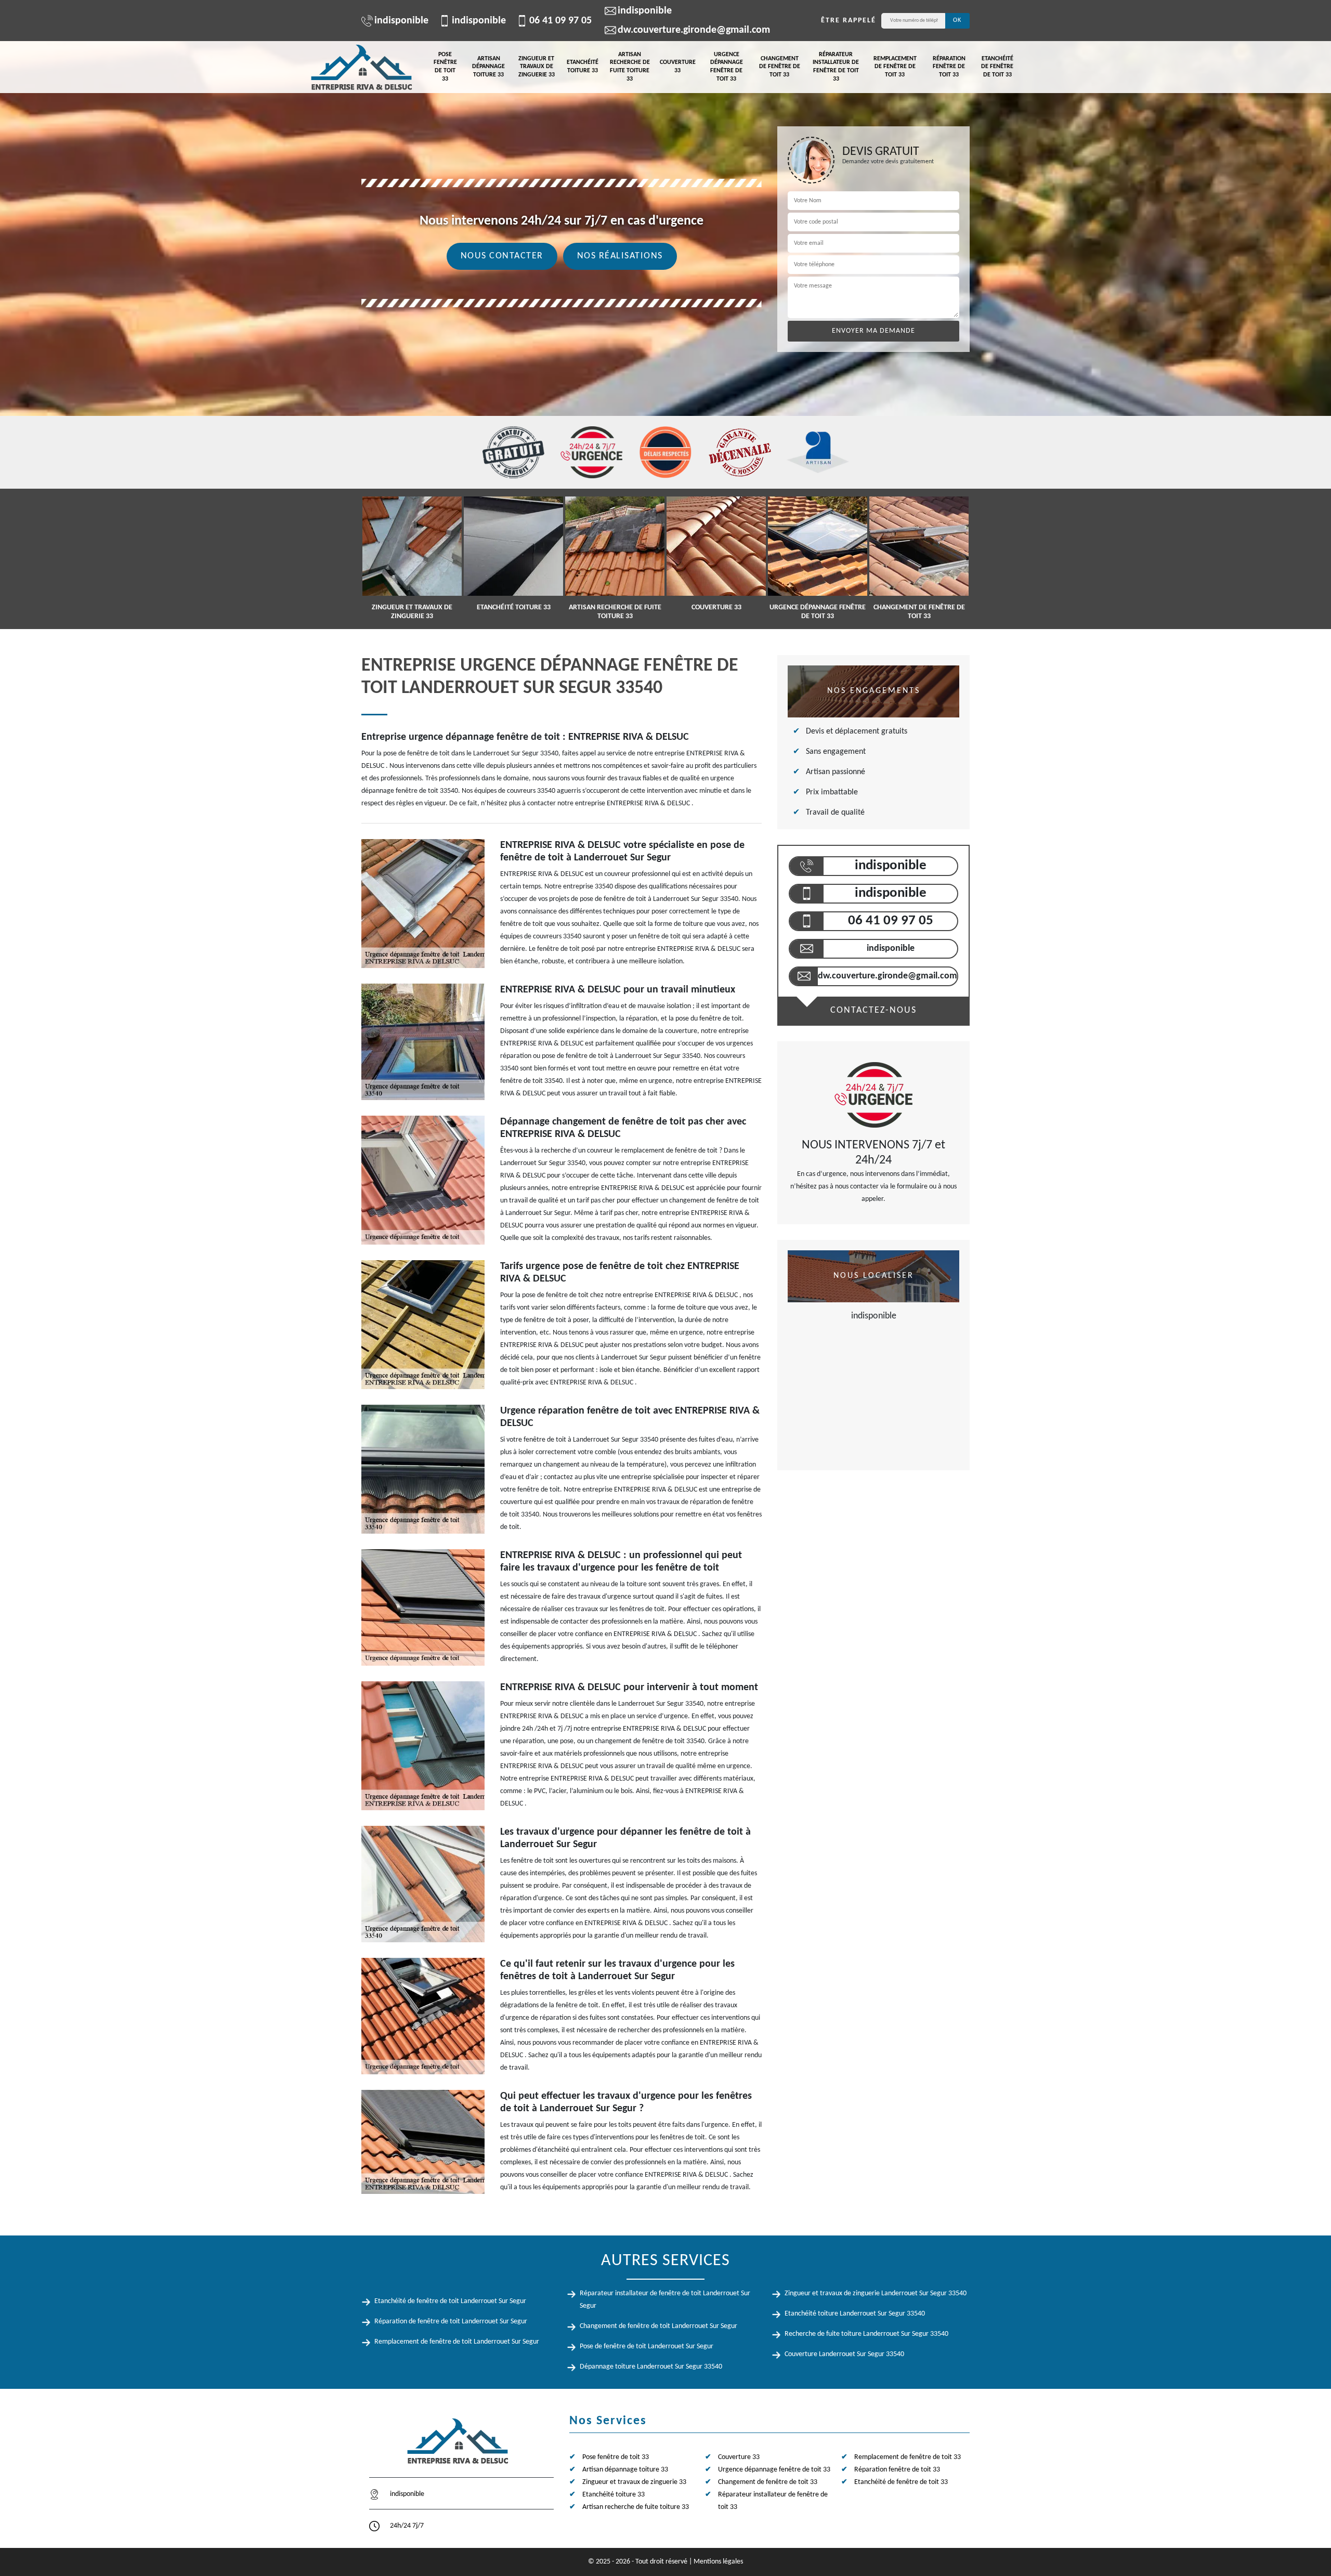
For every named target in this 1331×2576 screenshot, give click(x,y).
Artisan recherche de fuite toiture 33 (630, 67)
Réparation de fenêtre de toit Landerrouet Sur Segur (451, 2322)
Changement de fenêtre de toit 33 (780, 67)
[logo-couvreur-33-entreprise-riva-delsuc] (361, 67)
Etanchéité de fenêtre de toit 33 (997, 67)
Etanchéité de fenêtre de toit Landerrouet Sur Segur (450, 2301)
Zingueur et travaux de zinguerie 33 (537, 67)
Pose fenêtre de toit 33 (445, 67)
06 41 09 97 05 (560, 21)
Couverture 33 (678, 67)
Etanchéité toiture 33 (583, 67)
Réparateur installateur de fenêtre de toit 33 (836, 67)
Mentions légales (718, 2562)
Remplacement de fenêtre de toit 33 (895, 67)
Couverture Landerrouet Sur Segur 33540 (844, 2354)
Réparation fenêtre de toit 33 (949, 67)
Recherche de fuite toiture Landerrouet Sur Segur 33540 (866, 2334)
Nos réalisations (620, 256)
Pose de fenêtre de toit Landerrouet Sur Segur (647, 2346)
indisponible (401, 21)
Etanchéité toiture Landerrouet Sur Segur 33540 (855, 2314)
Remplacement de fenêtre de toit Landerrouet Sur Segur (457, 2342)
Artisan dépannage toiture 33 (488, 67)
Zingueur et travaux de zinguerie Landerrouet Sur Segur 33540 (876, 2293)
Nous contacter (502, 256)
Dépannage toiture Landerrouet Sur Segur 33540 (651, 2367)
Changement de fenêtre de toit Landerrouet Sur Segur (658, 2326)
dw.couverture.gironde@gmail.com (694, 30)
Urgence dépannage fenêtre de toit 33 (727, 67)
